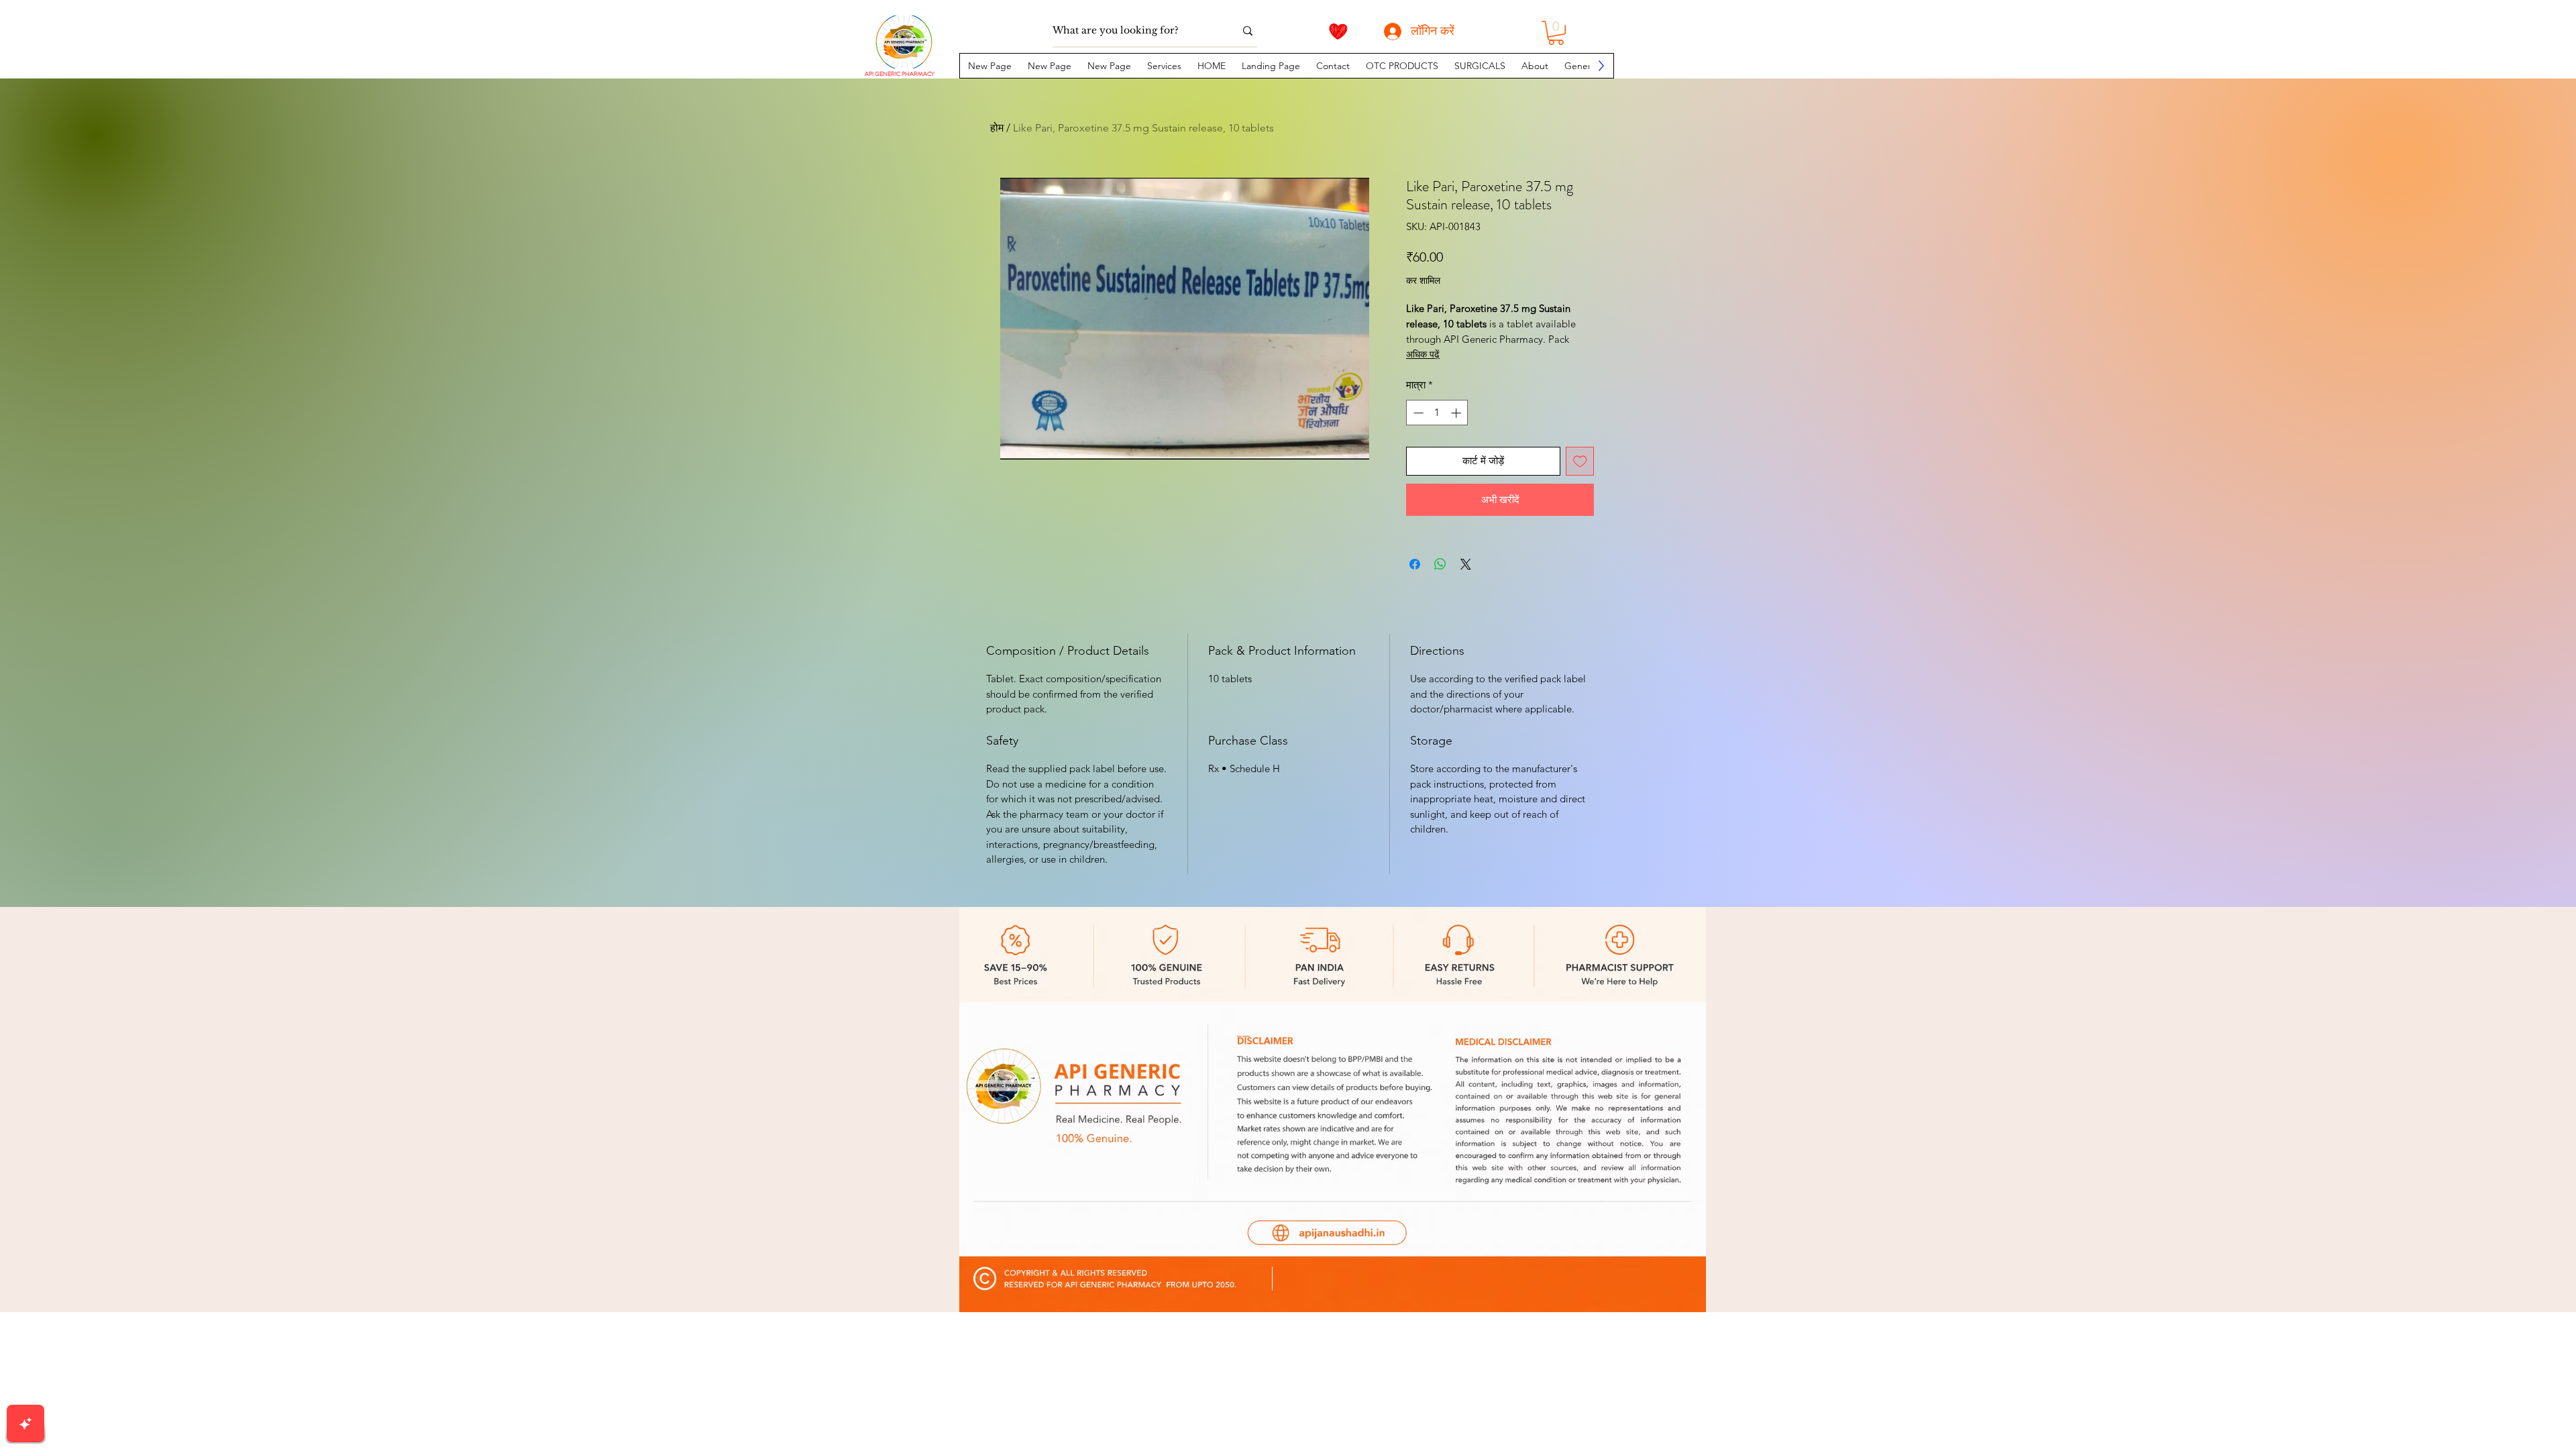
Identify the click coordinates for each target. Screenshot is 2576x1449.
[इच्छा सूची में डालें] (1580, 461)
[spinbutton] (1437, 413)
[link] (1556, 33)
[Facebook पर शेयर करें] (1415, 564)
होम (997, 128)
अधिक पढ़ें (1423, 354)
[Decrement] (1417, 413)
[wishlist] (1338, 32)
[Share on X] (1466, 564)
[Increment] (1457, 413)
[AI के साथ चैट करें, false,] (25, 1424)
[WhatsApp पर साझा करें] (1440, 564)
